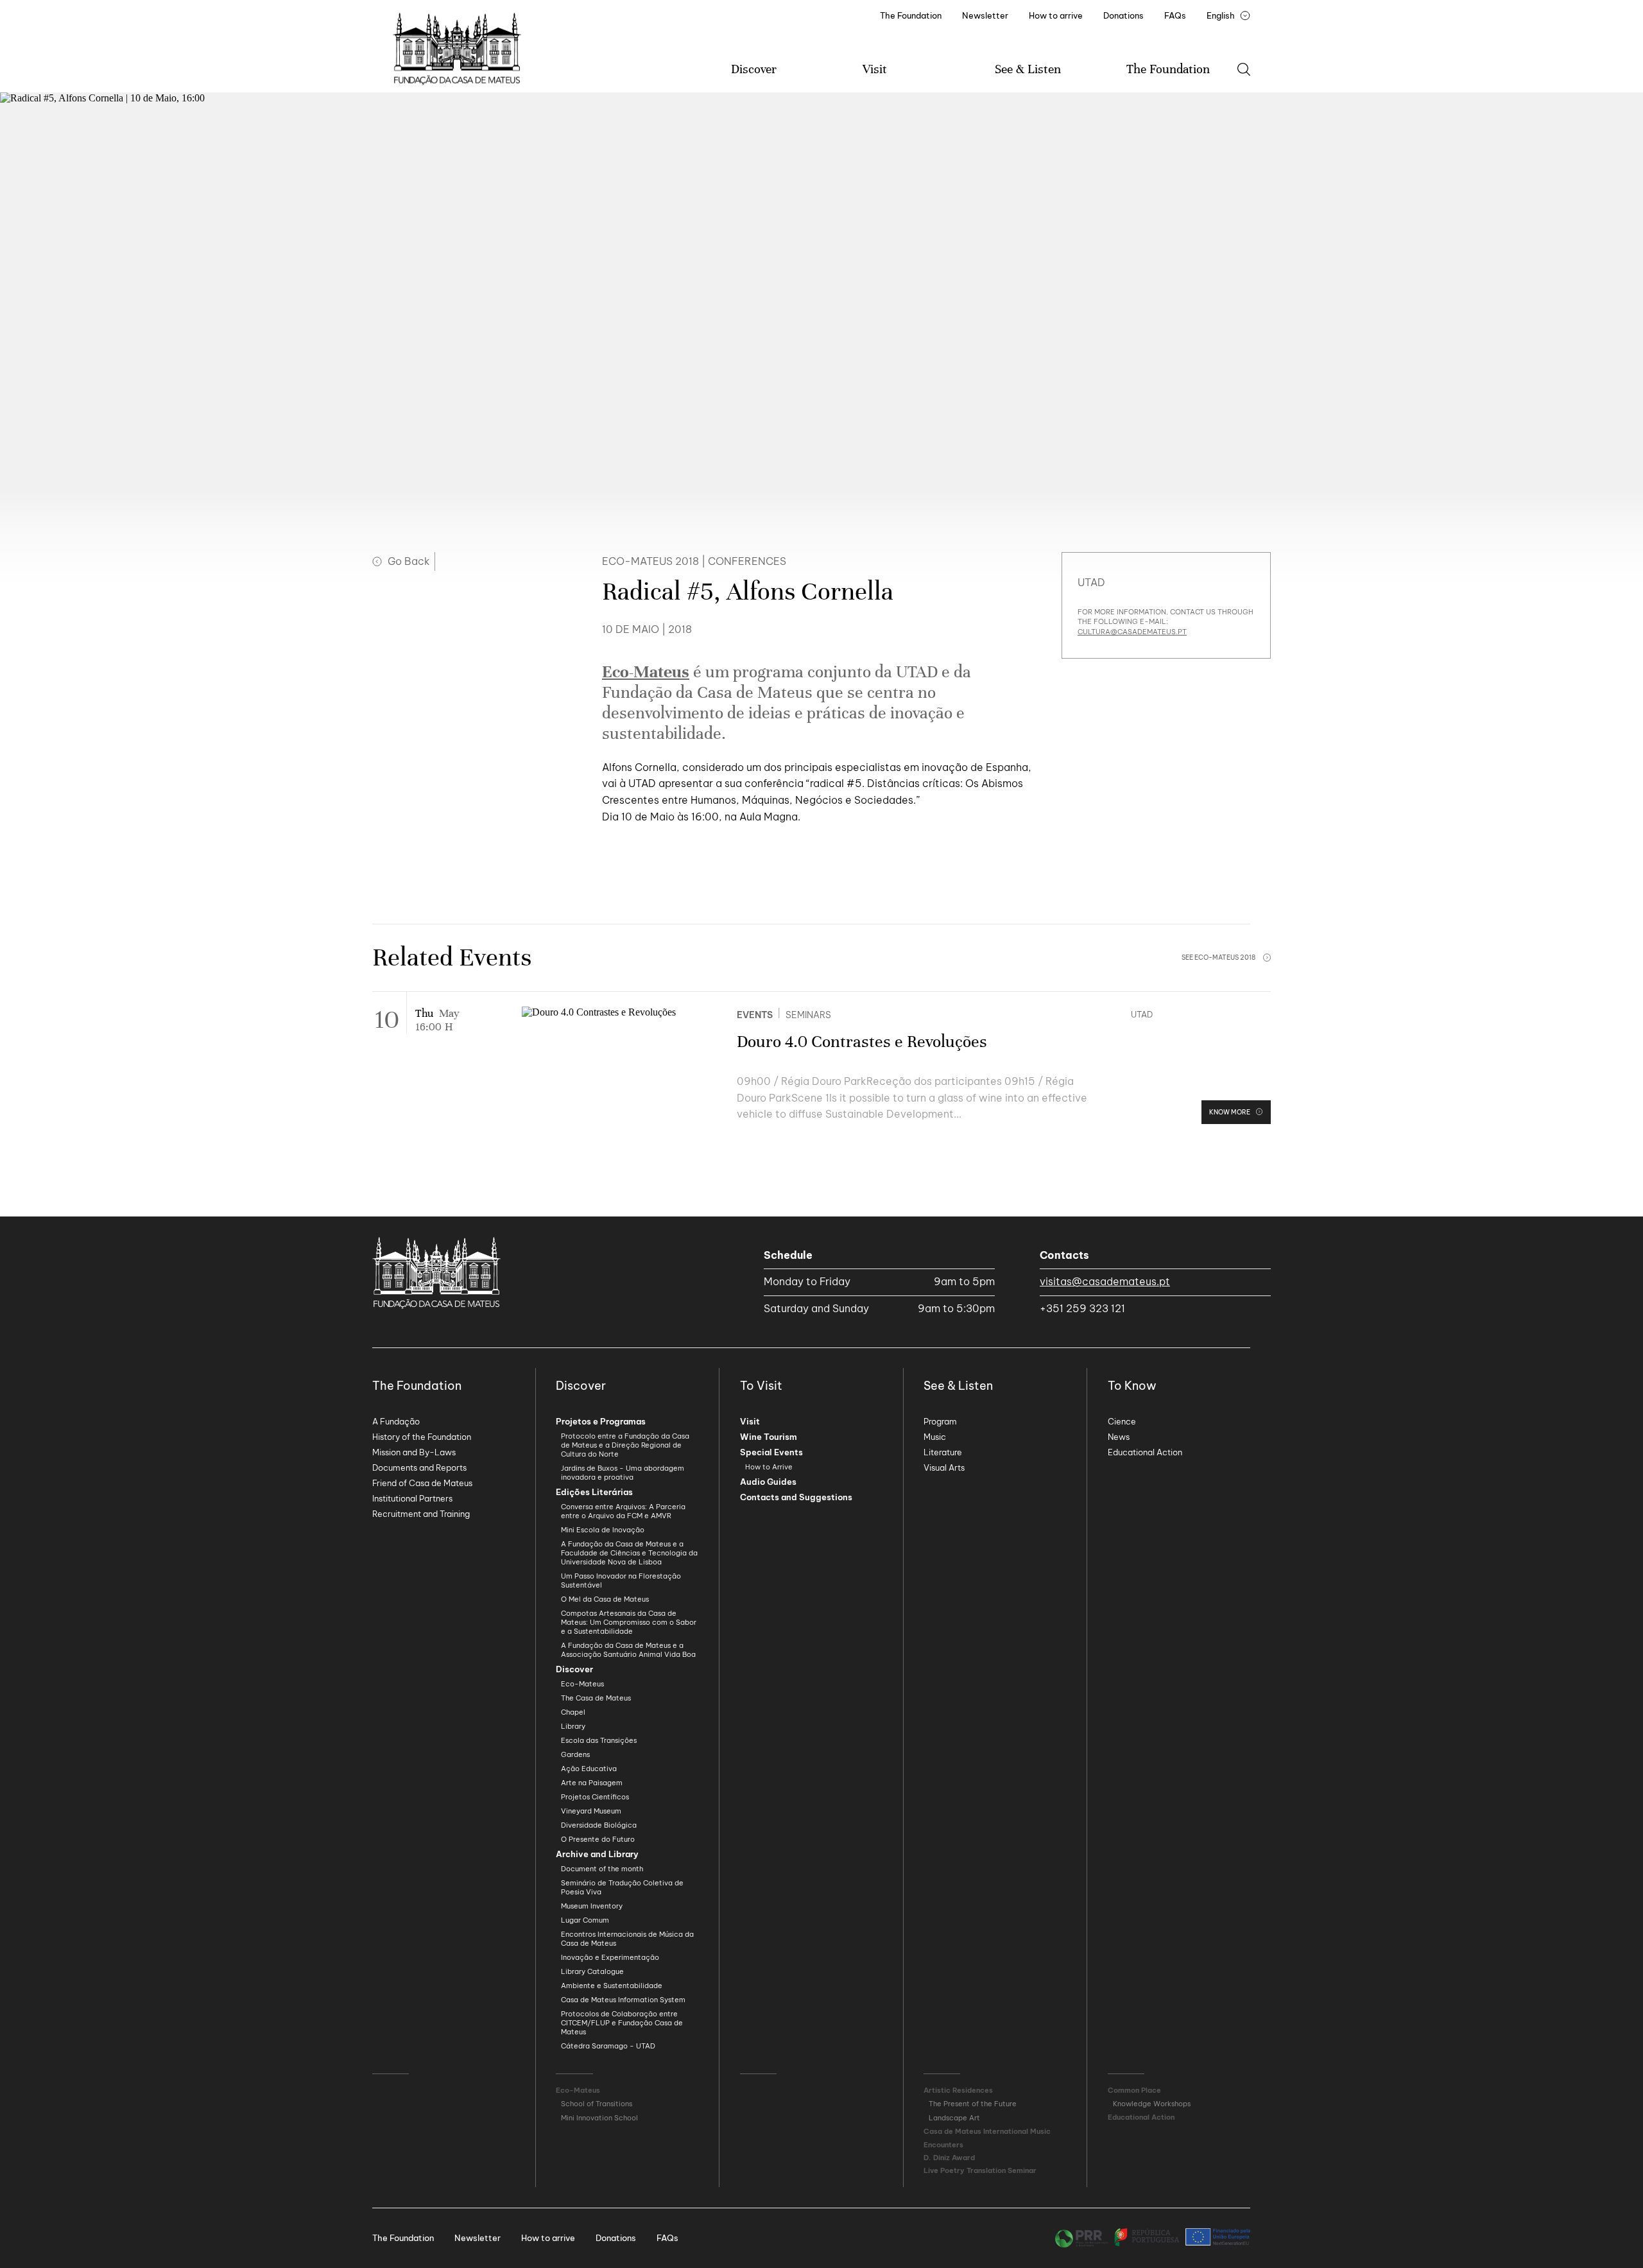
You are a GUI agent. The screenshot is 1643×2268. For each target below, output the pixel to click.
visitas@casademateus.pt (1105, 1281)
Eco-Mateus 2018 (650, 561)
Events (755, 1015)
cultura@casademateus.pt (1132, 632)
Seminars (808, 1015)
